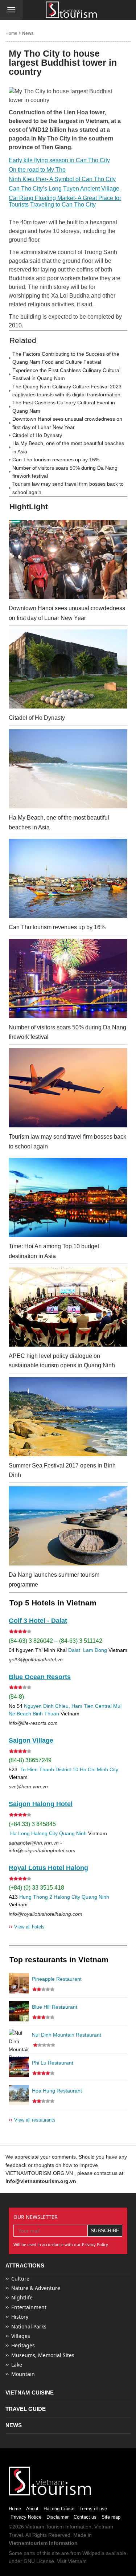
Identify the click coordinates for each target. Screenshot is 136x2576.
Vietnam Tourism (45, 2527)
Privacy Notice (26, 2517)
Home (11, 33)
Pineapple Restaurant (57, 1979)
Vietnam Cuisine (30, 2393)
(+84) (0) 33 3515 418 (36, 1888)
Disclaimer (57, 2517)
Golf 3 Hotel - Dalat (38, 1621)
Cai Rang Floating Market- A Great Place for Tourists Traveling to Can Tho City (65, 201)
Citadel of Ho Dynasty (37, 435)
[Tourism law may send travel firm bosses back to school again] (68, 1088)
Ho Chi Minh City (99, 1769)
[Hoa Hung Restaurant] (19, 2095)
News (28, 33)
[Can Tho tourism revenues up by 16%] (68, 878)
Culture (20, 2279)
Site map (111, 2517)
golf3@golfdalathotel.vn (36, 1660)
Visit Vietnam (72, 2561)
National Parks (29, 2326)
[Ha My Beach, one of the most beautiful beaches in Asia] (68, 769)
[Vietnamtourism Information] (71, 10)
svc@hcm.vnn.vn (28, 1787)
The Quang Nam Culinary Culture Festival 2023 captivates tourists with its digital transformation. (67, 391)
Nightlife (22, 2297)
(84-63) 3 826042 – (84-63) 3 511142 (55, 1641)
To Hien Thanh (36, 1769)
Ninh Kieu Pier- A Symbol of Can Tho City (62, 179)
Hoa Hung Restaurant (57, 2091)
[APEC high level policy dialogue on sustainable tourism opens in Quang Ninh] (68, 1307)
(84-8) (16, 1697)
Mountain (23, 2374)
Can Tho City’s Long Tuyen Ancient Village (64, 189)
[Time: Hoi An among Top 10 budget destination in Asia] (68, 1197)
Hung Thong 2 (36, 1897)
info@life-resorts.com (33, 1723)
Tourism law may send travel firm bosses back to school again (68, 488)
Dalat (74, 1650)
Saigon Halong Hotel (41, 1804)
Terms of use (93, 2509)
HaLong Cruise (59, 2509)
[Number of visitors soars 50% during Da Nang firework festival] (68, 979)
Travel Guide (26, 2409)
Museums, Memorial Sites (43, 2355)
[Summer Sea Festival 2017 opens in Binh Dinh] (68, 1417)
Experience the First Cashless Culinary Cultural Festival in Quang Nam (66, 374)
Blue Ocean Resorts (40, 1677)
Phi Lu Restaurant (53, 2063)
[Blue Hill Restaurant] (19, 2011)
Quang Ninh (73, 1833)
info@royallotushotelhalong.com (46, 1914)
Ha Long (20, 1833)
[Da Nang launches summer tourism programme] (68, 1526)
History (20, 2317)
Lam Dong (95, 1650)
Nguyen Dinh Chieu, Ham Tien (59, 1706)
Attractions (25, 2265)
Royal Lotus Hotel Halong (48, 1868)
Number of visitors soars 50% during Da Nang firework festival (65, 472)
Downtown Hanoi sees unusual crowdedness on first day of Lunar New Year (67, 423)
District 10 (67, 1769)
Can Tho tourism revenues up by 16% (56, 460)
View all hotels (27, 1926)
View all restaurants (32, 2120)
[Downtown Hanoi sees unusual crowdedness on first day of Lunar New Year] (68, 559)
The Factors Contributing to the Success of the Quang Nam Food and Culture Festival (66, 358)
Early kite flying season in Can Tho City (59, 160)
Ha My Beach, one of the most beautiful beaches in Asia (68, 447)
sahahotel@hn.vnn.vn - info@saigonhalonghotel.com (42, 1847)
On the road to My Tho (37, 170)
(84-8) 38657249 (30, 1760)
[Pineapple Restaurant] (19, 1983)
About (32, 2509)
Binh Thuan (46, 1714)
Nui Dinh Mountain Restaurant (67, 2035)
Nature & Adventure (36, 2288)
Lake (17, 2365)
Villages (21, 2336)
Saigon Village (31, 1740)
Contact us (85, 2517)
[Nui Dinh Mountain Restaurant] (19, 2039)
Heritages (23, 2345)
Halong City (44, 1833)
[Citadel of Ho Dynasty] (68, 669)
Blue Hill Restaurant (55, 2007)
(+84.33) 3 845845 (32, 1824)
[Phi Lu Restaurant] (19, 2067)
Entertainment (29, 2307)
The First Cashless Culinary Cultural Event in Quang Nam (64, 407)
